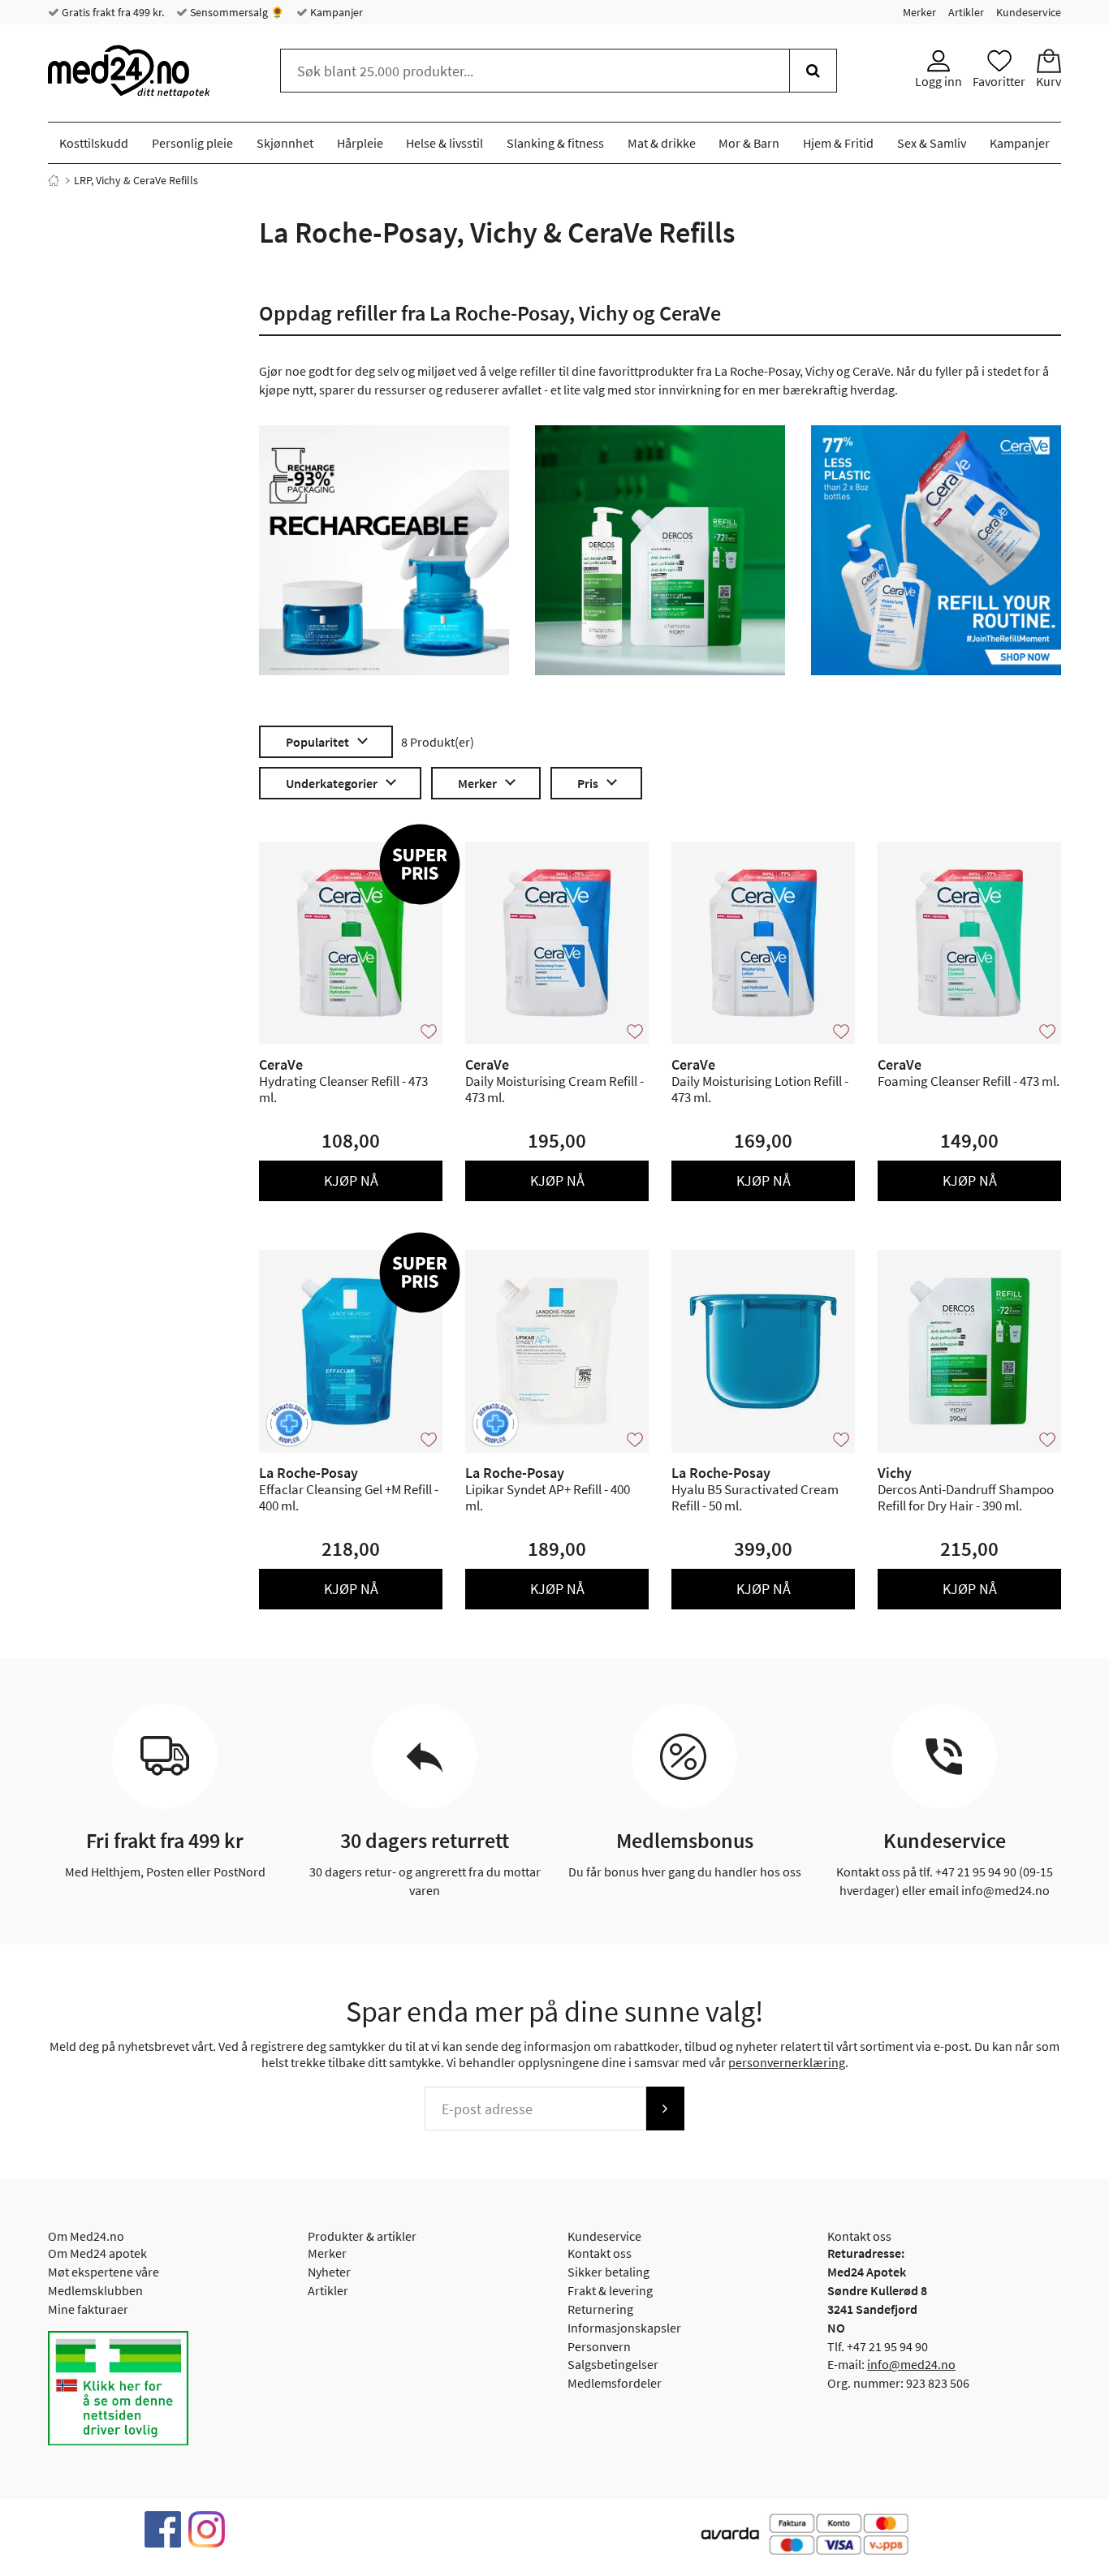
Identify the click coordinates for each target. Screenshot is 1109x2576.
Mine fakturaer (88, 2309)
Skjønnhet (285, 143)
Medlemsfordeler (615, 2383)
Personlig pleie (192, 143)
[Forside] (54, 180)
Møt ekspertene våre (104, 2272)
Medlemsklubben (95, 2290)
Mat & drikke (662, 143)
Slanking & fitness (555, 143)
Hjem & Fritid (838, 143)
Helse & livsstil (444, 143)
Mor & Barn (749, 143)
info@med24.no (911, 2364)
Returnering (600, 2309)
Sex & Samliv (932, 143)
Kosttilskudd (94, 143)
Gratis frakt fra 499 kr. (112, 12)
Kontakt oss (600, 2253)
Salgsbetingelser (613, 2364)
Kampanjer (335, 12)
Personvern (599, 2346)
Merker (919, 12)
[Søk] (813, 71)
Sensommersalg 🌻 (236, 12)
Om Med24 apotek (97, 2253)
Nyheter (329, 2272)
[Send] (665, 2109)
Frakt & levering (610, 2290)
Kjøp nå (351, 1180)
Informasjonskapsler (624, 2328)
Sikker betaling (608, 2272)
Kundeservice (1029, 12)
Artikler (966, 12)
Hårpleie (360, 143)
